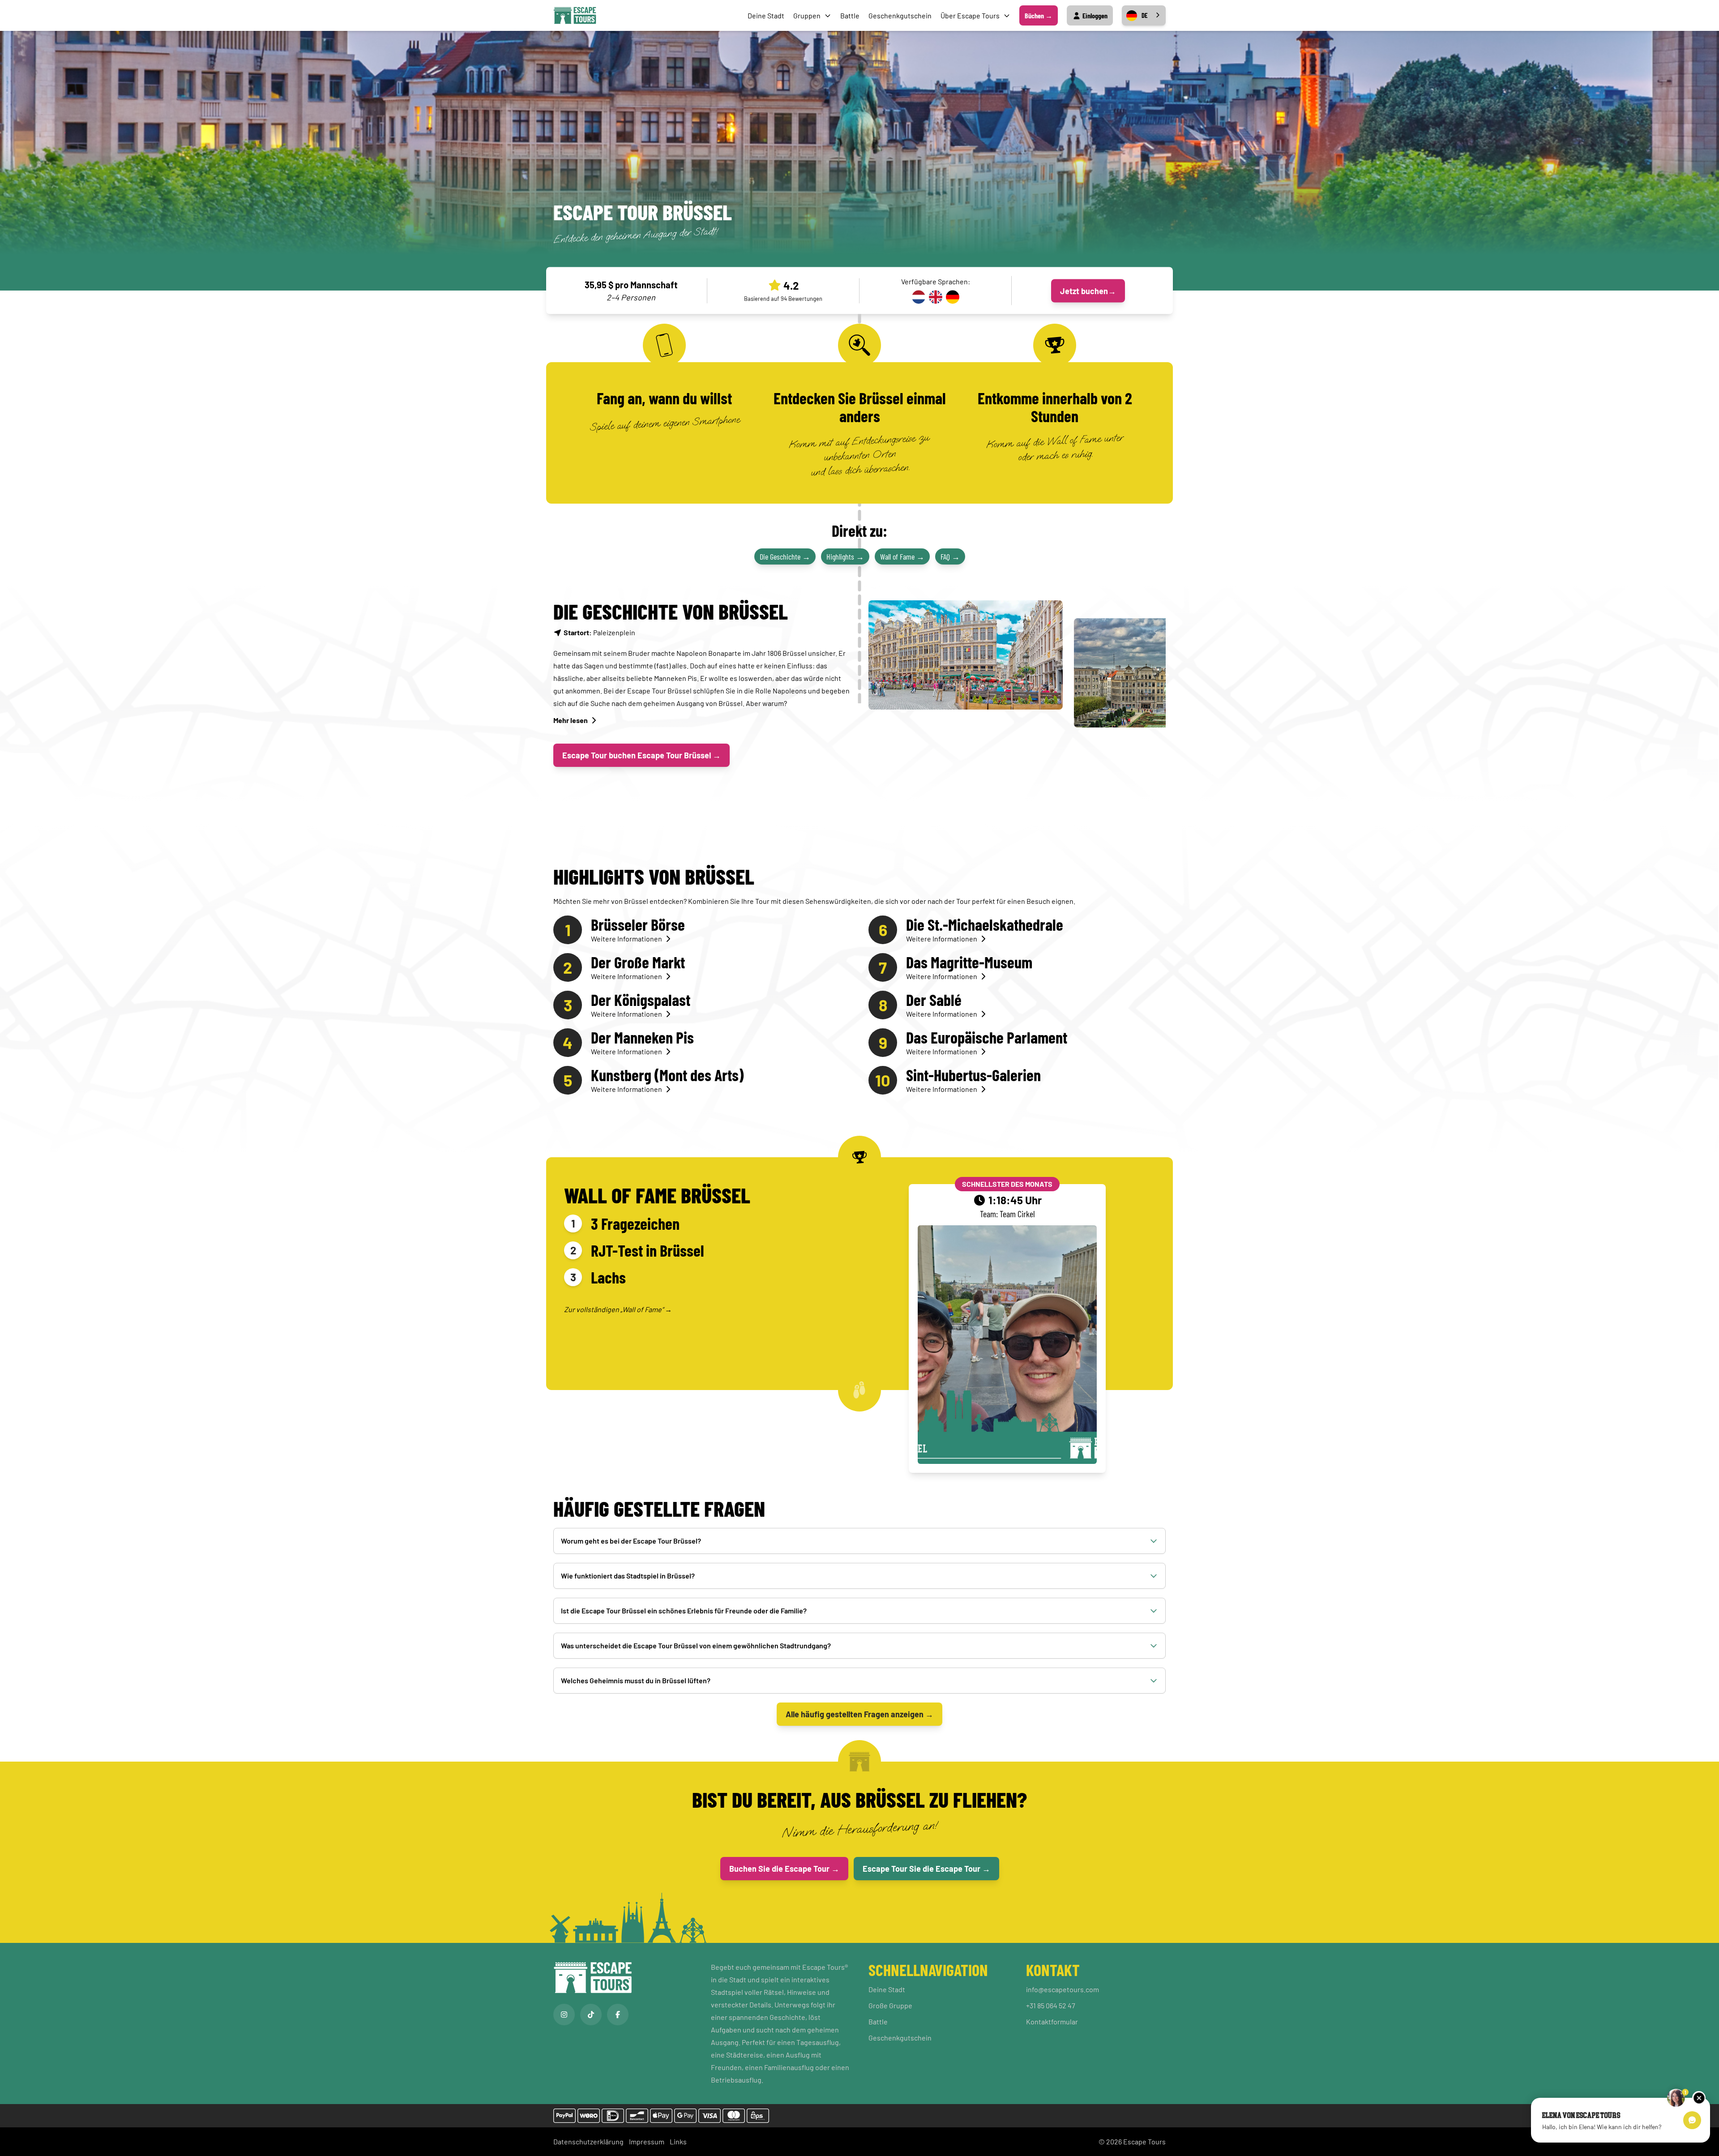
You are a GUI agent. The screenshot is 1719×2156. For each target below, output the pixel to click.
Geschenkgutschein (900, 15)
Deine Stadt (766, 15)
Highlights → (845, 556)
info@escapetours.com (1063, 1989)
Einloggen (1094, 15)
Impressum (647, 2141)
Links (678, 2141)
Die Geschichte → (785, 556)
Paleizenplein (599, 632)
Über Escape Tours (970, 15)
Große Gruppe (890, 2005)
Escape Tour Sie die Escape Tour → (926, 1869)
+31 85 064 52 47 (1051, 2005)
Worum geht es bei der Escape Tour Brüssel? (631, 1541)
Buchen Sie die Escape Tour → (784, 1869)
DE (1145, 15)
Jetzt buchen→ (1088, 291)
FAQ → (950, 556)
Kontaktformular (1052, 2021)
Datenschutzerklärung (588, 2141)
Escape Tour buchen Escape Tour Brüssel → (641, 755)
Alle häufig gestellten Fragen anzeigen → (859, 1714)
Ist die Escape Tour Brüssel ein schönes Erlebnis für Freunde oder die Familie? (684, 1611)
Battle (850, 15)
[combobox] (1144, 15)
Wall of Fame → (902, 556)
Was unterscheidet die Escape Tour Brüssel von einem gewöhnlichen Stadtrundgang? (696, 1645)
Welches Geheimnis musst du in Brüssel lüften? (636, 1680)
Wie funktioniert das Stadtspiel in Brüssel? (628, 1576)
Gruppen (807, 15)
